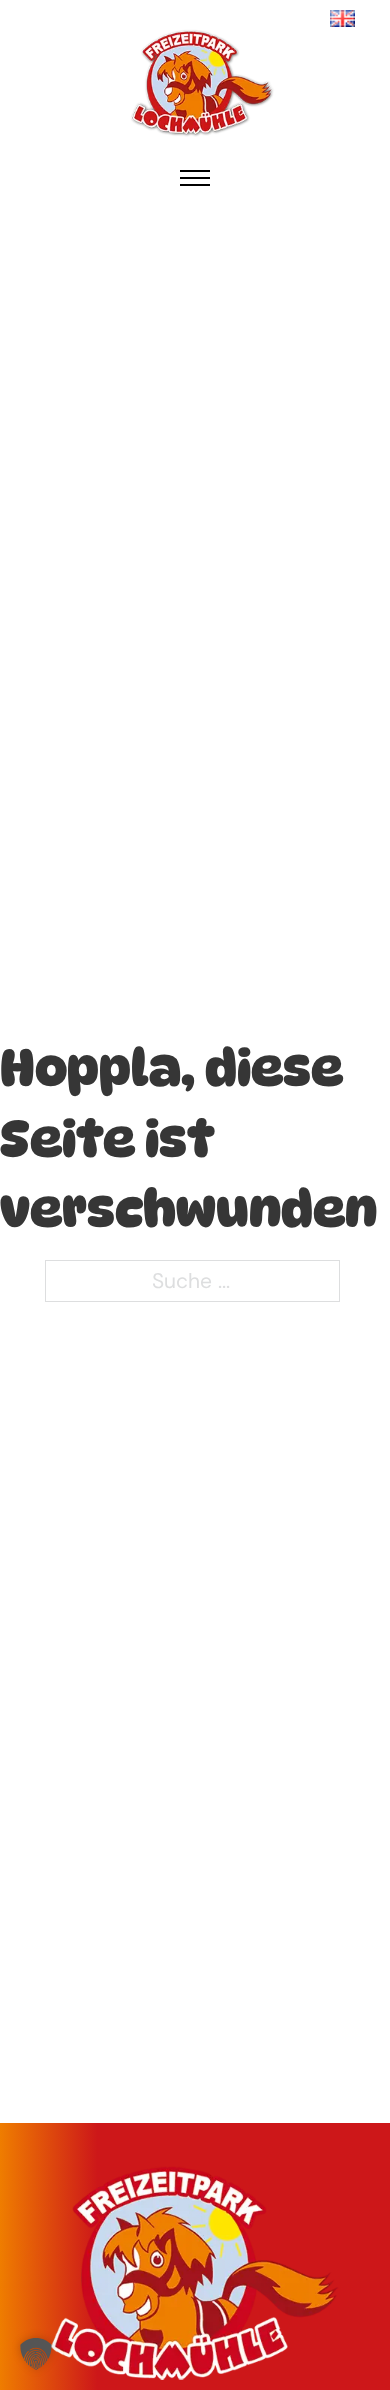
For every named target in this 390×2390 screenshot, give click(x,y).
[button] (36, 2354)
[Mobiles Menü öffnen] (195, 178)
